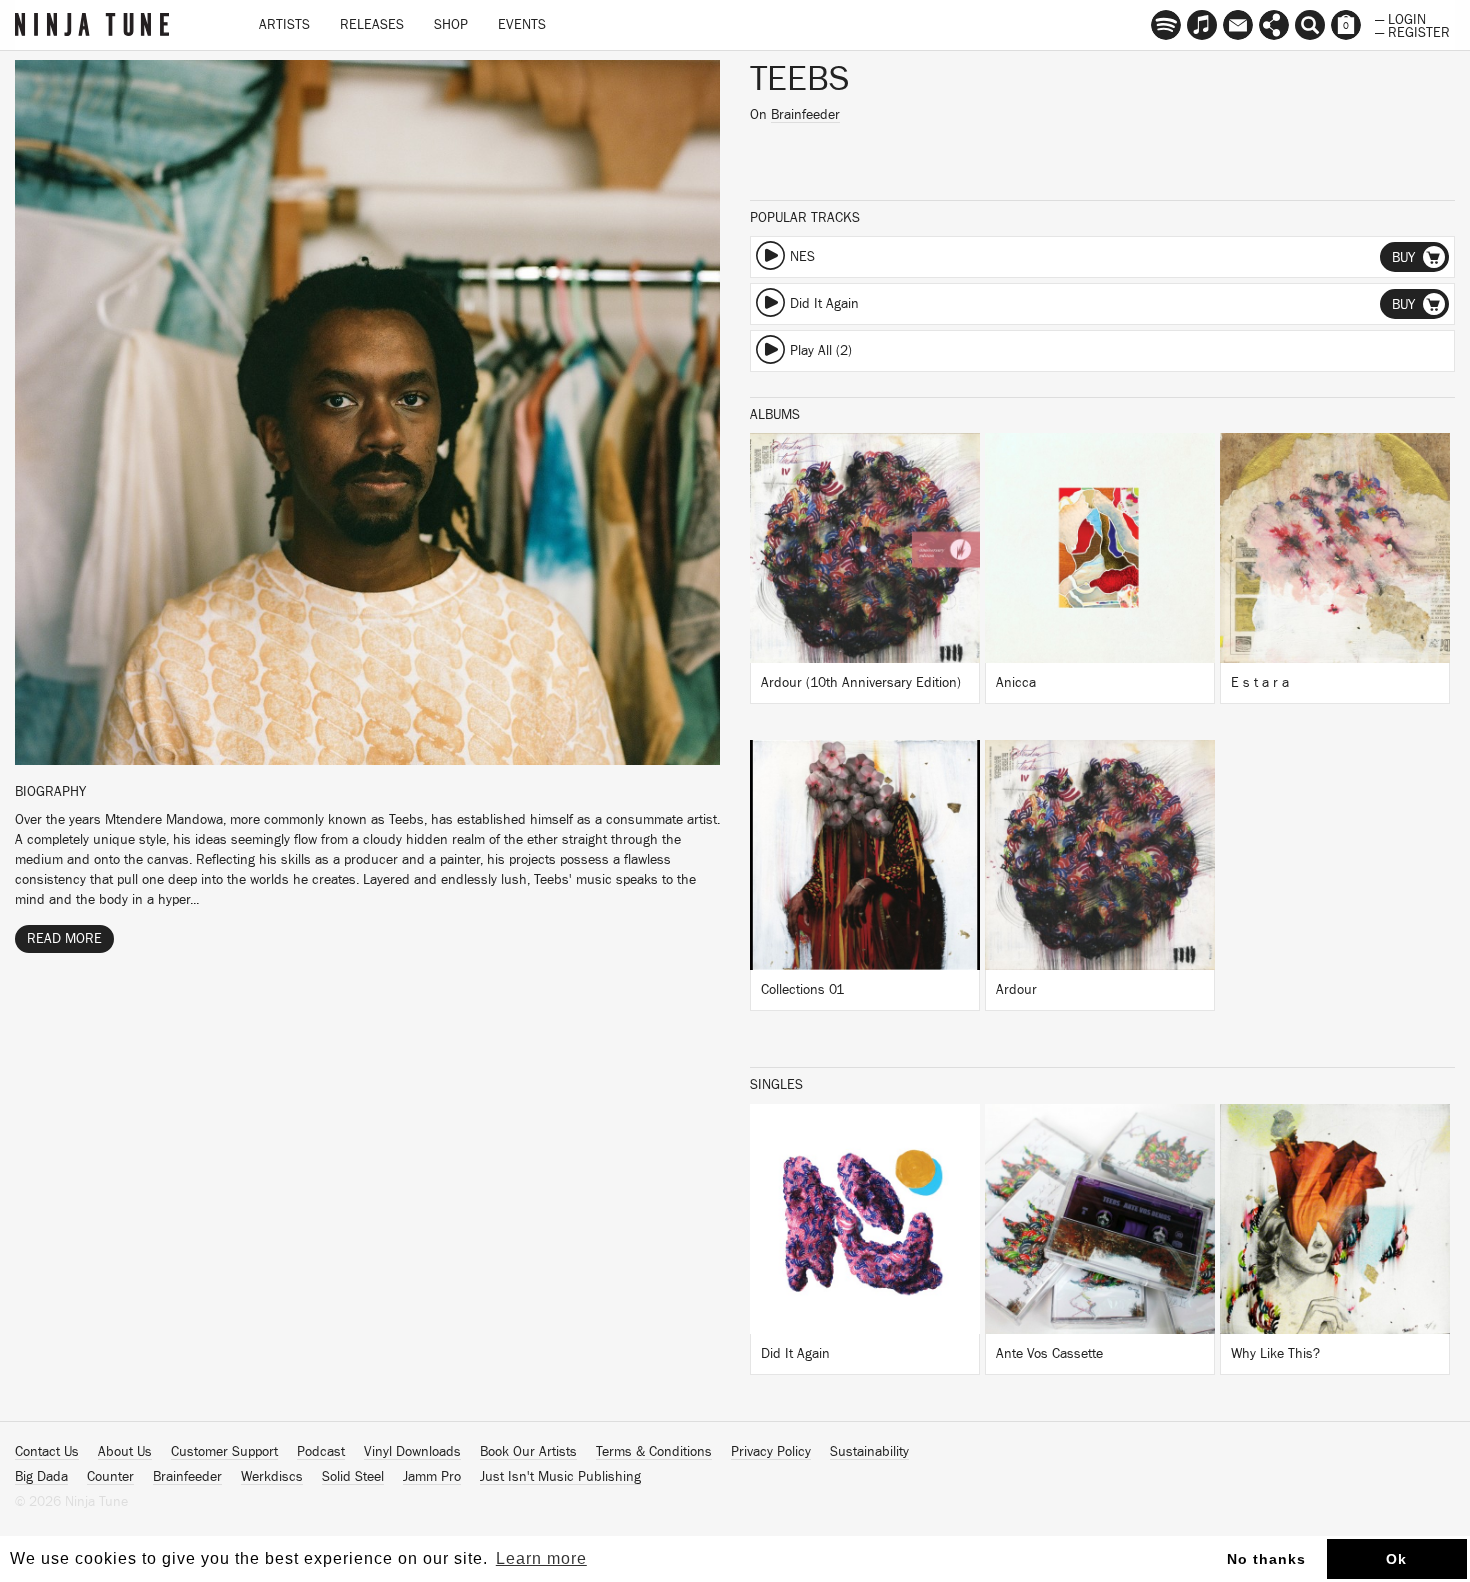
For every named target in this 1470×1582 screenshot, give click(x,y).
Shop (451, 25)
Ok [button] (1396, 1559)
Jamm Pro (432, 1477)
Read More (64, 939)
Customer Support (224, 1452)
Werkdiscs (272, 1477)
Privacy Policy (771, 1452)
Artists (284, 25)
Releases (372, 25)
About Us (125, 1452)
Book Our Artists (528, 1452)
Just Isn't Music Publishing (560, 1477)
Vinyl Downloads (412, 1452)
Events (522, 25)
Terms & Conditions (654, 1452)
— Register (1412, 31)
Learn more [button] (541, 1558)
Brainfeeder (805, 115)
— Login (1400, 18)
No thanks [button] (1266, 1559)
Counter (110, 1477)
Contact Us (47, 1452)
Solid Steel (353, 1477)
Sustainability (869, 1452)
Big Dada (41, 1477)
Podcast (321, 1452)
